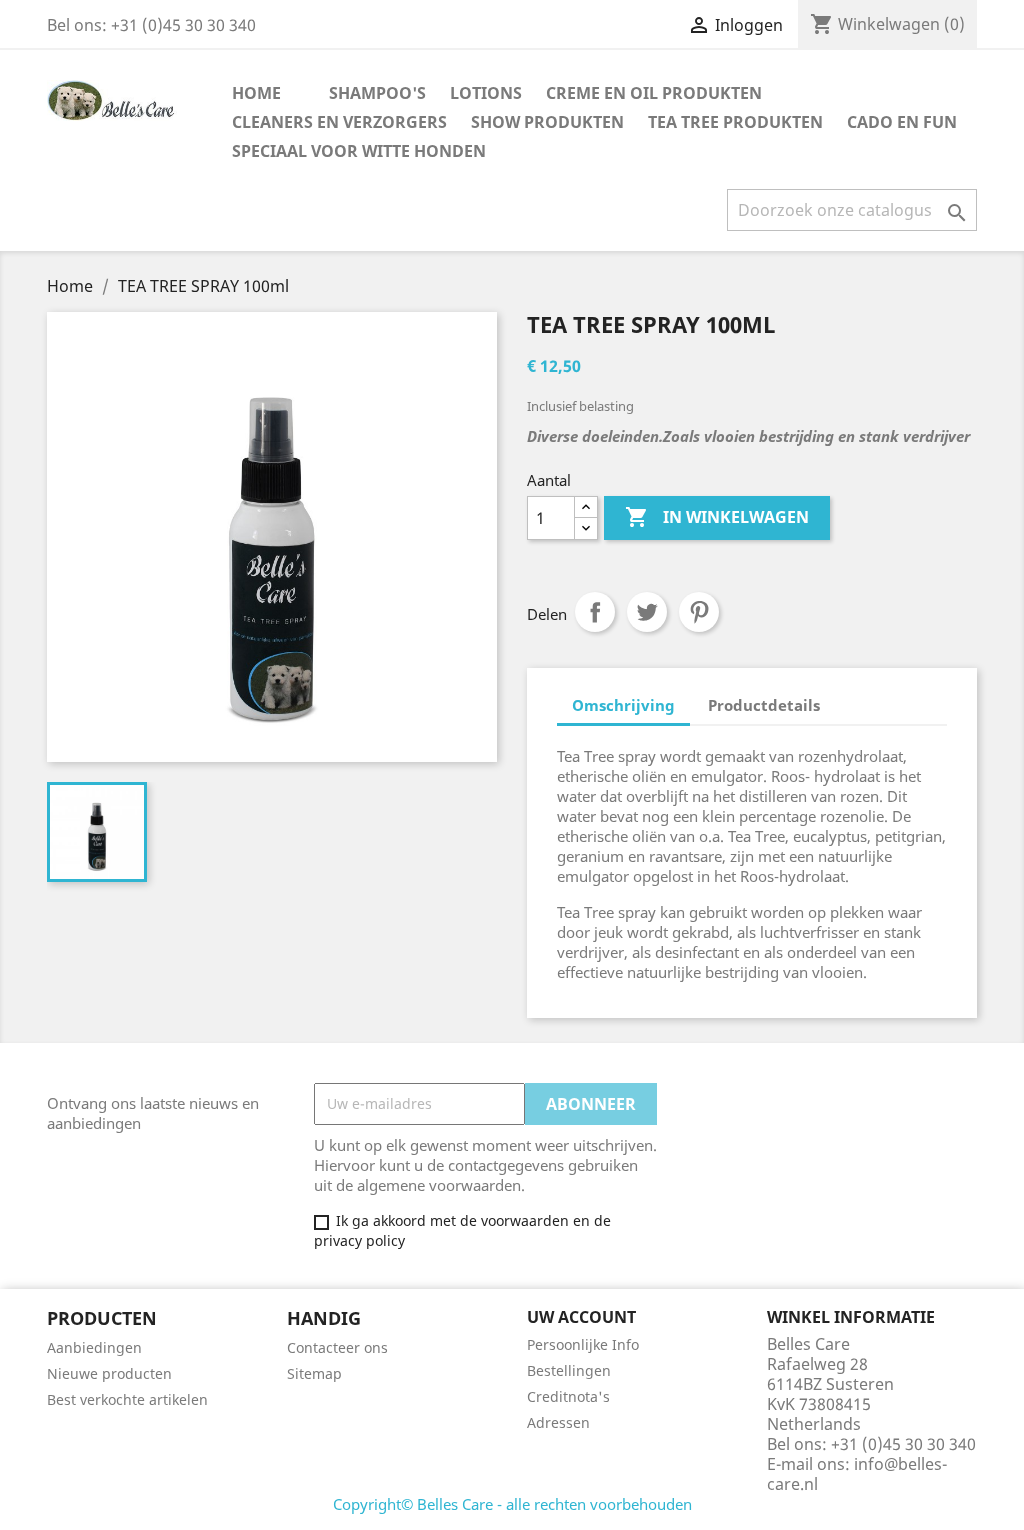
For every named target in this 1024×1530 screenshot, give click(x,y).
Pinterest (699, 612)
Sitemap (314, 1373)
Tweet (647, 612)
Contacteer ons (337, 1347)
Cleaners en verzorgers (339, 122)
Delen (595, 612)
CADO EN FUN (902, 122)
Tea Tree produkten (735, 122)
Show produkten (547, 122)
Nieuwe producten (109, 1373)
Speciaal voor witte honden (359, 151)
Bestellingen (569, 1370)
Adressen (558, 1422)
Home (256, 93)
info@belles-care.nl (857, 1474)
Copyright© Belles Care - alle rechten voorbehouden (512, 1504)
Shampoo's (377, 93)
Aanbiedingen (94, 1347)
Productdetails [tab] (764, 705)
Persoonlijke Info (583, 1344)
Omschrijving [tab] (623, 705)
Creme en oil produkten (654, 93)
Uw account (581, 1317)
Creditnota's (568, 1396)
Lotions (486, 93)
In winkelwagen (717, 517)
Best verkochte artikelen (127, 1399)
